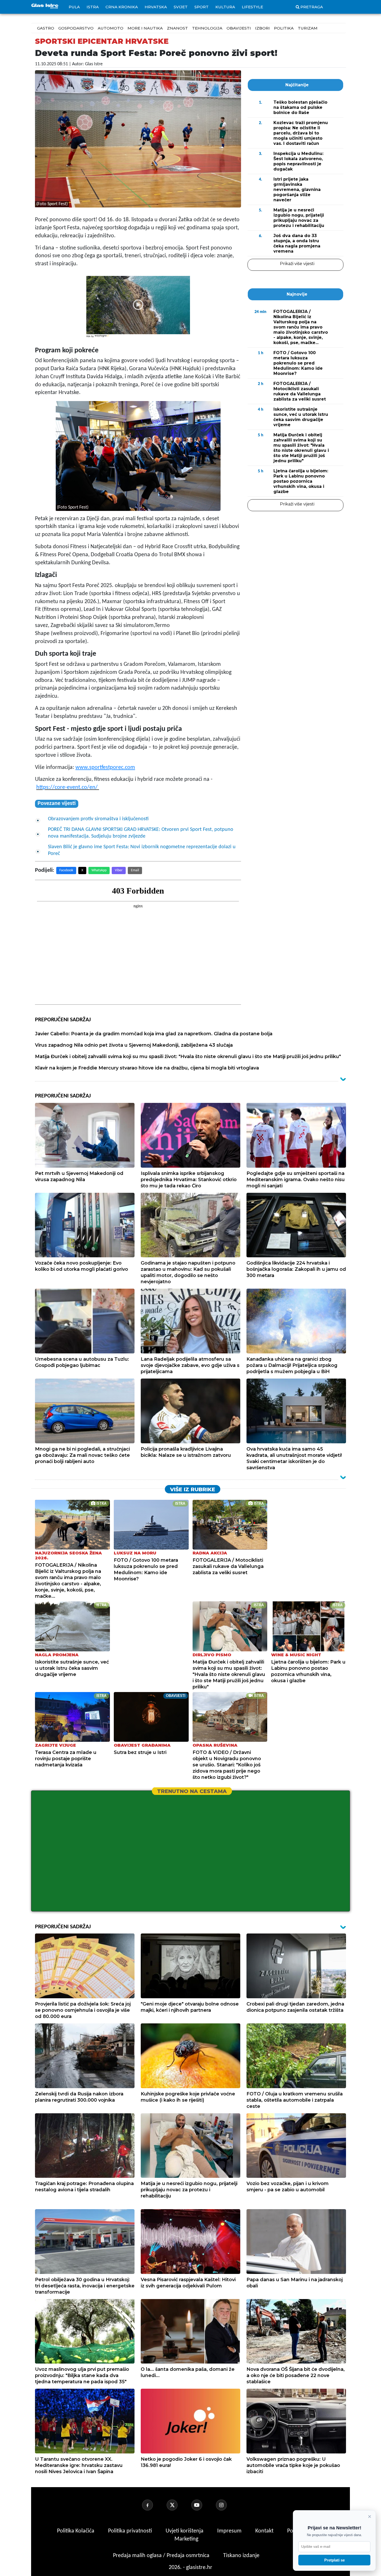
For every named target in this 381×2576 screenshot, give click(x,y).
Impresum (230, 2531)
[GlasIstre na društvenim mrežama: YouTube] (203, 2505)
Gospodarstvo (76, 28)
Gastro (46, 28)
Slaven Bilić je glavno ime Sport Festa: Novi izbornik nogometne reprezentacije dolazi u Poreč (142, 850)
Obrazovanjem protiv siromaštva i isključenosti (98, 819)
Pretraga (312, 7)
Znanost (177, 28)
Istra (93, 7)
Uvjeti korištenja (185, 2531)
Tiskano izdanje (241, 2556)
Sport (202, 7)
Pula (74, 7)
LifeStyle (252, 7)
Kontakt (265, 2531)
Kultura (225, 7)
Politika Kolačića (76, 2531)
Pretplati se (334, 2560)
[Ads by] (102, 338)
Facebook (66, 870)
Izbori (262, 28)
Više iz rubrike (193, 1489)
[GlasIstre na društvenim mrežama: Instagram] (228, 2505)
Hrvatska (156, 7)
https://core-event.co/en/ (67, 787)
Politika (284, 28)
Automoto (111, 28)
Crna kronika (122, 7)
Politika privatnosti (130, 2531)
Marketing (186, 2539)
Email (135, 870)
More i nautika (145, 28)
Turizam (308, 28)
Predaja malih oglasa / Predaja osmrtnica (162, 2556)
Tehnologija (207, 28)
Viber (119, 870)
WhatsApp (99, 870)
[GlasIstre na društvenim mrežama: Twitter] (178, 2505)
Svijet (181, 7)
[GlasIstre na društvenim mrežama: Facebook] (154, 2505)
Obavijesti (239, 28)
